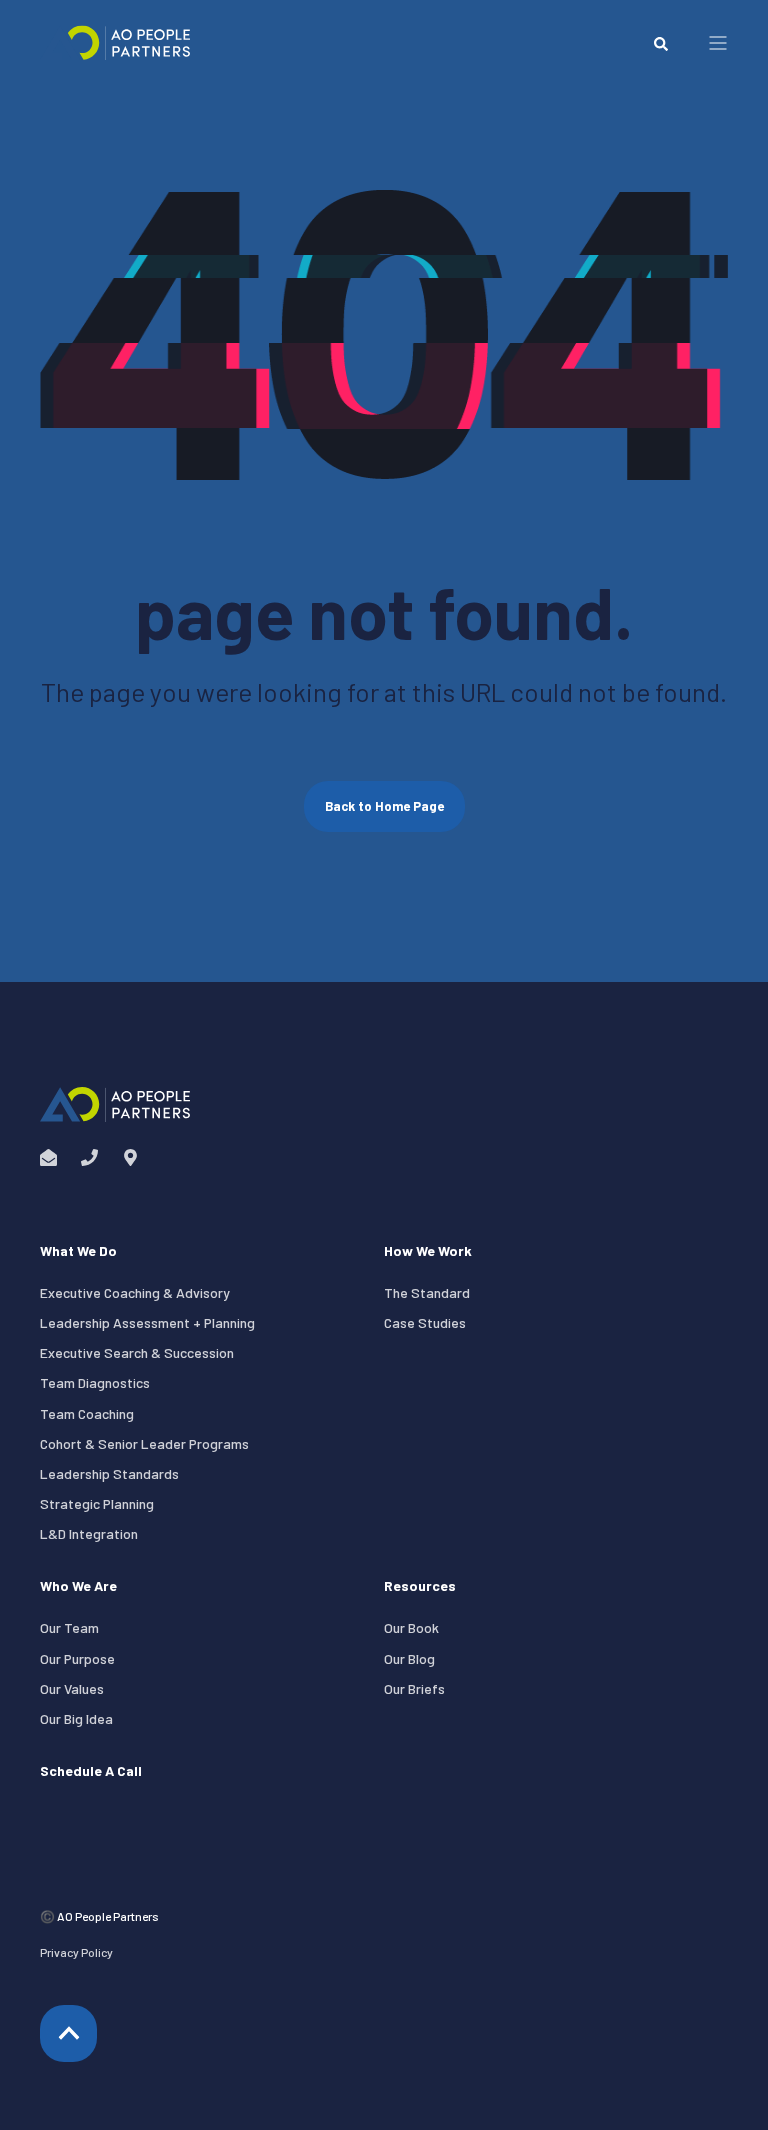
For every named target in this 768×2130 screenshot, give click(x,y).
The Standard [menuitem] (427, 1292)
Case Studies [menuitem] (425, 1322)
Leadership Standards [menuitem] (109, 1473)
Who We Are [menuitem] (78, 1586)
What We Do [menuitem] (78, 1251)
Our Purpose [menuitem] (77, 1658)
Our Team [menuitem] (69, 1627)
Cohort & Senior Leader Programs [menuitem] (144, 1443)
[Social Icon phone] (89, 1157)
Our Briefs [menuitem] (414, 1688)
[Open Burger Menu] (718, 43)
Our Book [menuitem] (411, 1627)
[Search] (661, 42)
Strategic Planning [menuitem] (97, 1503)
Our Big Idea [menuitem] (76, 1718)
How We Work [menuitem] (428, 1251)
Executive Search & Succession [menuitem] (137, 1352)
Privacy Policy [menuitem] (76, 1952)
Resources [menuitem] (420, 1586)
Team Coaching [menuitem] (87, 1413)
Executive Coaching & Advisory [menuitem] (135, 1292)
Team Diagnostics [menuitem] (95, 1382)
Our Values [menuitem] (72, 1688)
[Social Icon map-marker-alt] (124, 1157)
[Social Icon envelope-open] (54, 1157)
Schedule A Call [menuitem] (91, 1771)
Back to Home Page (384, 806)
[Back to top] (68, 2033)
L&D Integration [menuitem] (89, 1533)
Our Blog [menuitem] (409, 1658)
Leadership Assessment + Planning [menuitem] (147, 1322)
